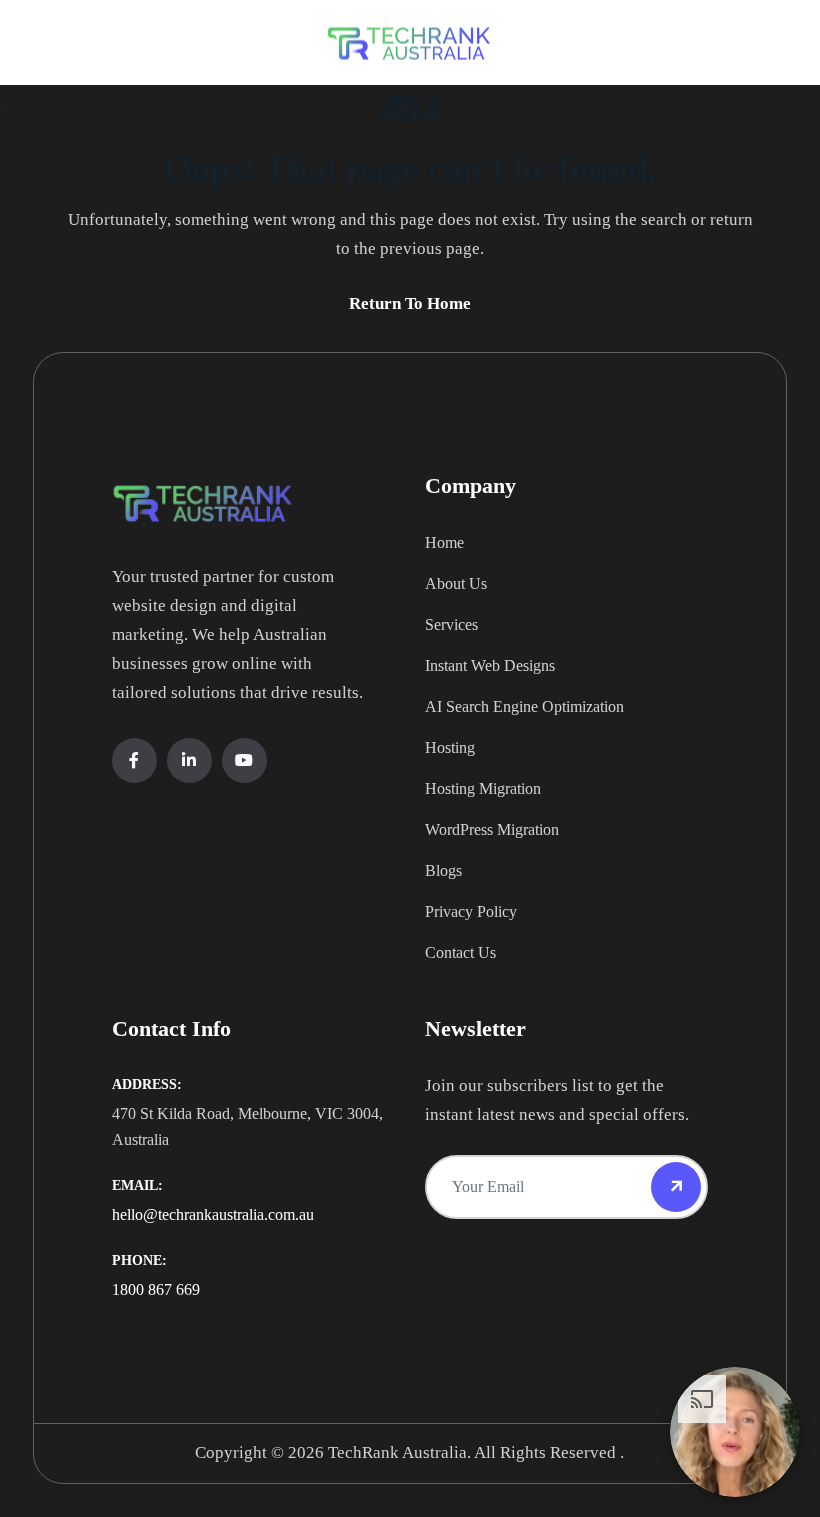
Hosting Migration (483, 788)
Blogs (443, 870)
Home (444, 542)
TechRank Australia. (399, 1452)
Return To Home (410, 303)
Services (451, 624)
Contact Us (460, 952)
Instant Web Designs (490, 665)
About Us (456, 583)
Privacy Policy (471, 911)
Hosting (450, 747)
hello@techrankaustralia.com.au (213, 1214)
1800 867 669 (156, 1289)
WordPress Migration (492, 829)
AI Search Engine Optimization (524, 706)
